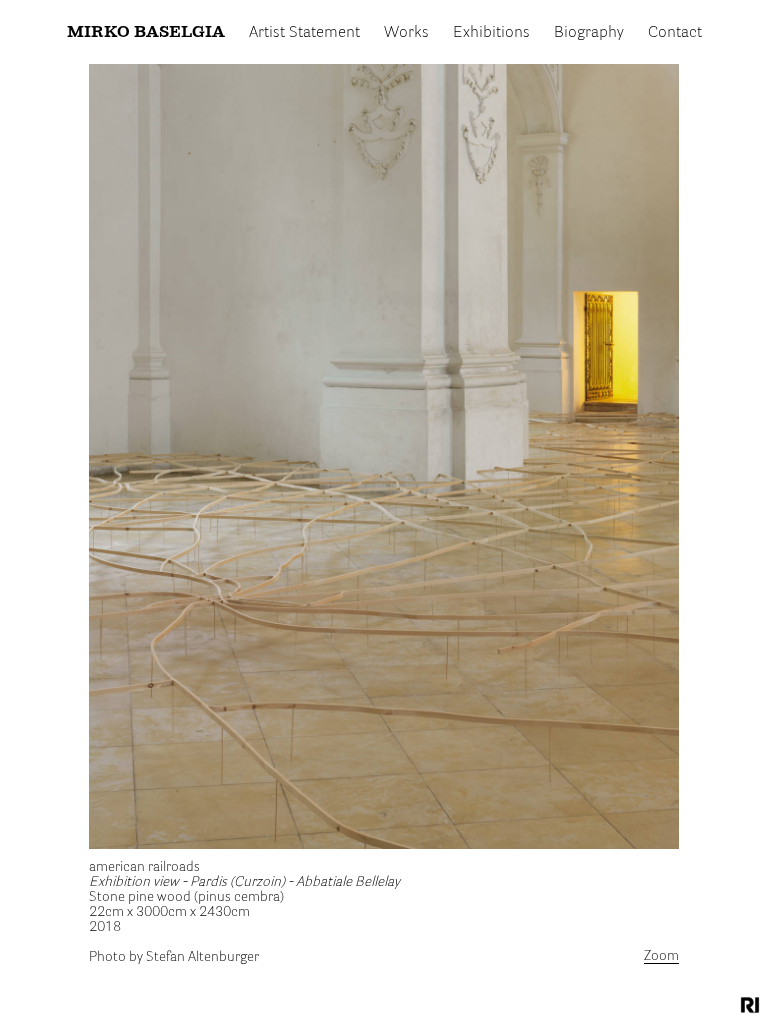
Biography (589, 33)
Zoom (661, 956)
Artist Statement (304, 33)
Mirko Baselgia (146, 33)
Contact (675, 33)
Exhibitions (491, 33)
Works (406, 33)
